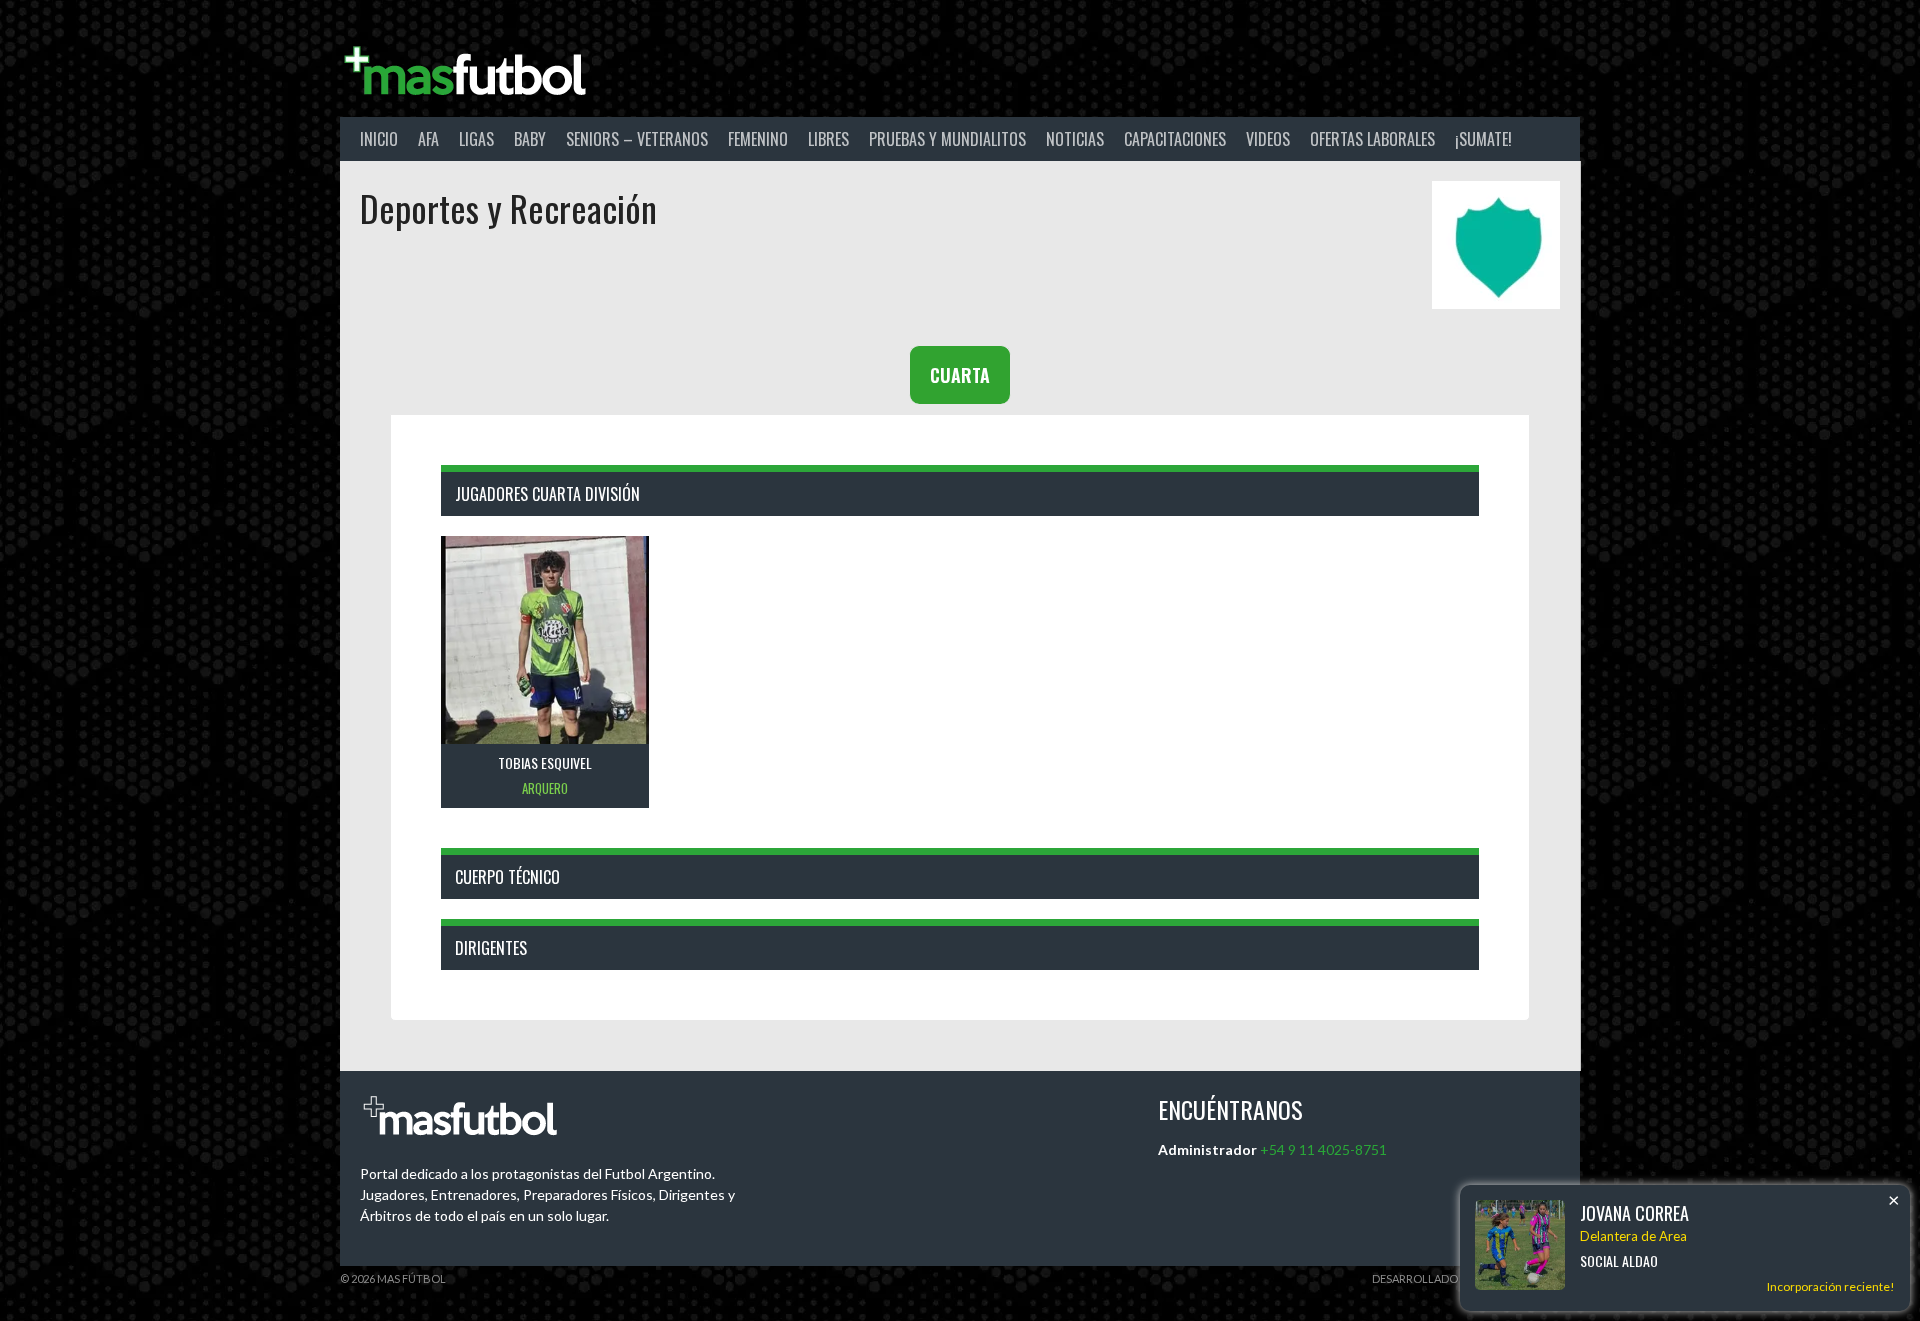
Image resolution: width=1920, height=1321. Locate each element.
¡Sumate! (1483, 139)
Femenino (758, 139)
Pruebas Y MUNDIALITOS (947, 139)
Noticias (1075, 139)
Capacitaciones (1175, 139)
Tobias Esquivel (545, 762)
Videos (1268, 139)
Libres (828, 139)
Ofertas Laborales (1372, 139)
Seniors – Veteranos (637, 139)
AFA (428, 139)
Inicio (379, 139)
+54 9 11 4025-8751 (1323, 1149)
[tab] (960, 374)
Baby (530, 139)
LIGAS (476, 139)
